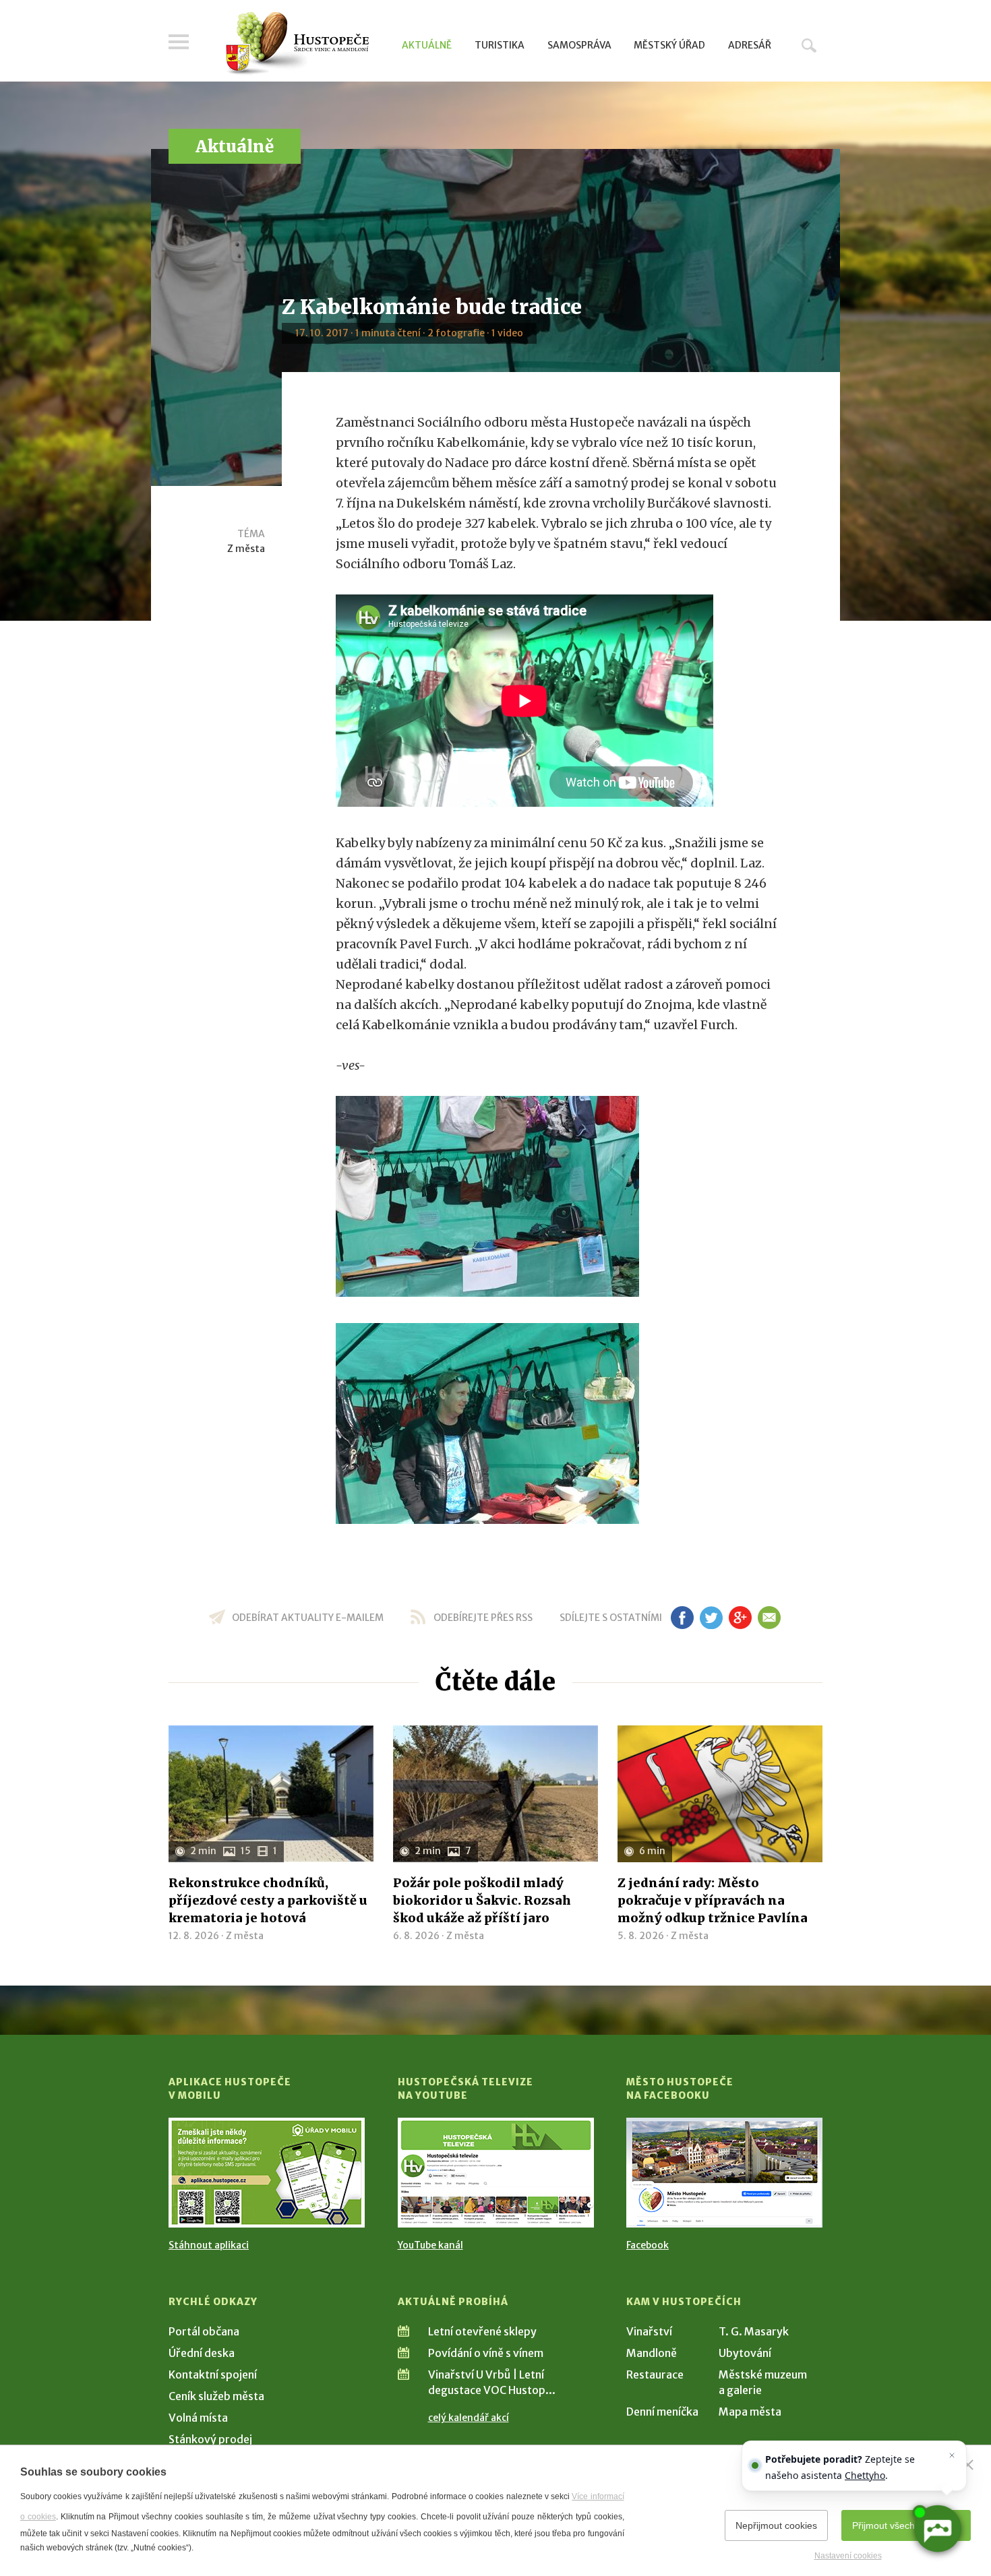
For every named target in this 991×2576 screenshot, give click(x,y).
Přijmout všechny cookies (906, 2525)
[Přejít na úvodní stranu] (297, 44)
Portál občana (204, 2331)
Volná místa (198, 2418)
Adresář (750, 45)
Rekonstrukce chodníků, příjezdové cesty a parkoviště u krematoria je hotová (268, 1900)
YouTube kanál (430, 2245)
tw (711, 1618)
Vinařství (649, 2331)
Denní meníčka (662, 2412)
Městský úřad (669, 45)
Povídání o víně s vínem (486, 2353)
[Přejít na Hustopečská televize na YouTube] (496, 2173)
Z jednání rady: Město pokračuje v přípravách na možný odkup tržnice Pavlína (713, 1900)
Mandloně (652, 2353)
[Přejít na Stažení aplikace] (267, 2173)
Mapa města (750, 2412)
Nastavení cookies (848, 2556)
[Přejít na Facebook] (724, 2173)
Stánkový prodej (210, 2439)
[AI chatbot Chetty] (937, 2529)
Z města (246, 549)
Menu (179, 42)
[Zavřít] (968, 2465)
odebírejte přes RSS (483, 1618)
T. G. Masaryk (754, 2331)
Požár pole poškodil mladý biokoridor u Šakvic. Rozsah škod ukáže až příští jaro (482, 1900)
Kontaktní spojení (213, 2374)
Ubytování (745, 2353)
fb (682, 1618)
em (769, 1618)
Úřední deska (202, 2353)
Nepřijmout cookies (776, 2525)
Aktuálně (427, 45)
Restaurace (655, 2374)
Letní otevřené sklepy (482, 2331)
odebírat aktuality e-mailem (308, 1618)
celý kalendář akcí (469, 2418)
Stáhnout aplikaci (209, 2245)
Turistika (500, 45)
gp (740, 1618)
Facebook (648, 2245)
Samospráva (579, 45)
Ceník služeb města (216, 2396)
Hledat (809, 45)
